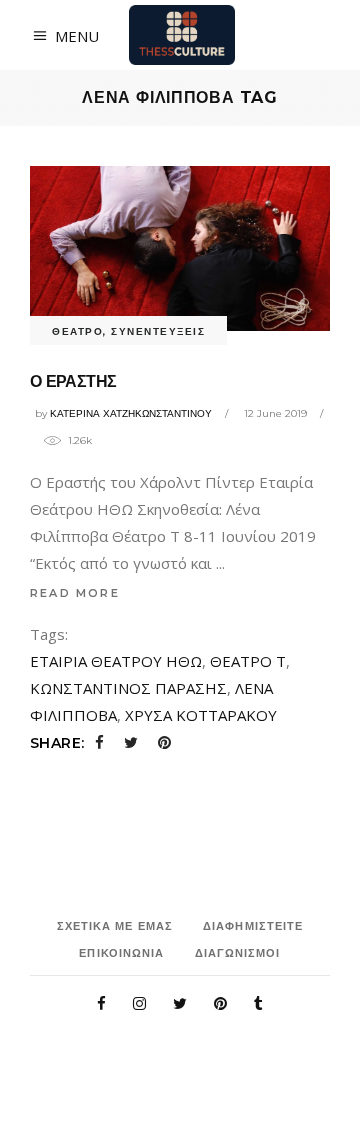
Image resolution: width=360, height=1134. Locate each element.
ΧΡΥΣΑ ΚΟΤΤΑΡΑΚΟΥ (201, 715)
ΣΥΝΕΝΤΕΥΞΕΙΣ (158, 331)
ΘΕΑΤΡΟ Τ (248, 661)
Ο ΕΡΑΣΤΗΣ (73, 381)
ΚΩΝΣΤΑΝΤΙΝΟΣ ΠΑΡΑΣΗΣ (128, 688)
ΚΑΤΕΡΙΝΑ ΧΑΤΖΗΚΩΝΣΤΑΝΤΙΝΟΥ (131, 413)
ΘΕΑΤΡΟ (77, 331)
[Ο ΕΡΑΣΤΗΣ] (180, 248)
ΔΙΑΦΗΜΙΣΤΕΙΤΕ (253, 926)
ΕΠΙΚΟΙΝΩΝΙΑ (121, 953)
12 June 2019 (275, 413)
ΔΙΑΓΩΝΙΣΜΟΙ (238, 953)
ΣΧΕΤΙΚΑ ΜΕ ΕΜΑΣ (115, 926)
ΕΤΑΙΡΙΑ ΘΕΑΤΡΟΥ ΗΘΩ (116, 661)
